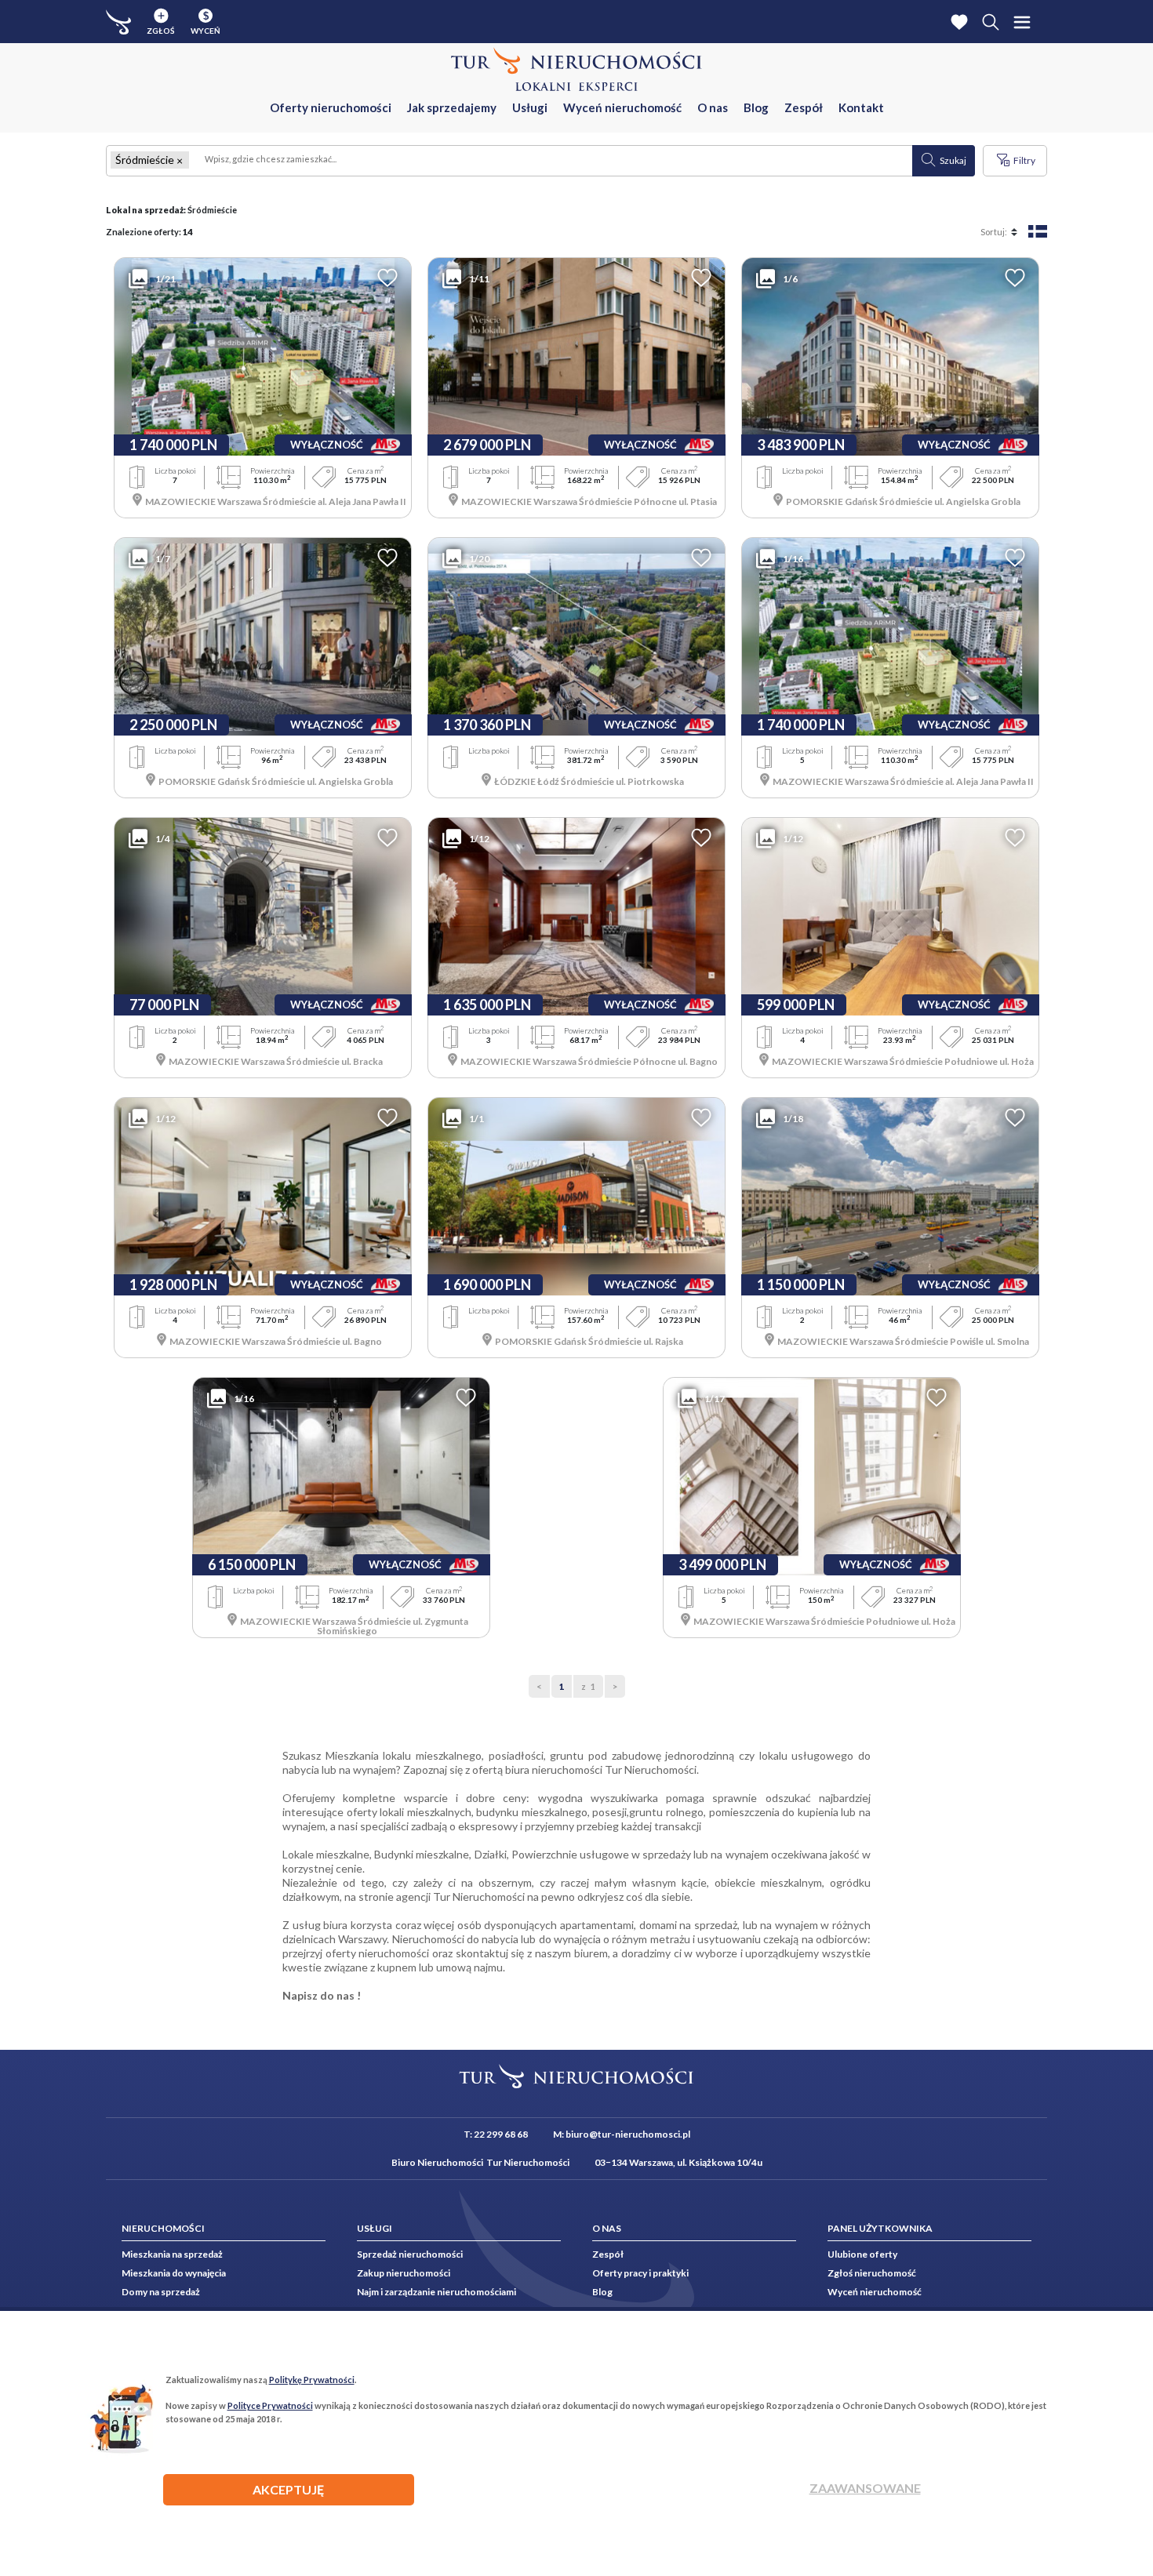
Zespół (804, 107)
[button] (180, 160)
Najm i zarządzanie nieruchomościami (436, 2292)
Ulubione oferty (862, 2254)
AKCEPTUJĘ (288, 2489)
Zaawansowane (865, 2488)
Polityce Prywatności (270, 2405)
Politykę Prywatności (312, 2380)
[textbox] (551, 161)
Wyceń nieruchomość (622, 107)
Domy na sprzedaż (161, 2292)
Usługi (530, 107)
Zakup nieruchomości (404, 2273)
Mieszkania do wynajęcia (174, 2273)
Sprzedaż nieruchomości (410, 2254)
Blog (756, 107)
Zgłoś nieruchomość (872, 2273)
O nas (713, 107)
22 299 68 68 (501, 2134)
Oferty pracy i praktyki (640, 2273)
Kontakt (861, 107)
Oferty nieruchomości (331, 107)
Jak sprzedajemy (452, 107)
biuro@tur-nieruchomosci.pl (628, 2134)
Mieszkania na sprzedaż (172, 2254)
